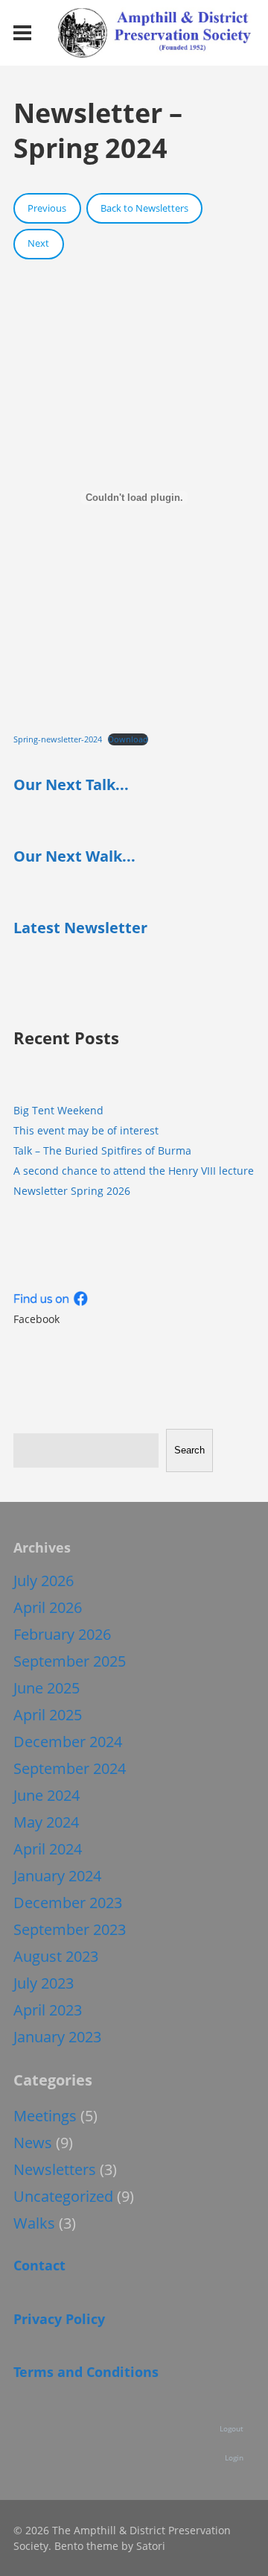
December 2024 (68, 1742)
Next (38, 243)
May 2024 (46, 1822)
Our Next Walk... (74, 856)
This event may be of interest (86, 1130)
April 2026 (48, 1607)
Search (189, 1450)
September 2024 (70, 1768)
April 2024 (48, 1849)
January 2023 (57, 2037)
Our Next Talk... (71, 785)
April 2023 (48, 2010)
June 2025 (47, 1688)
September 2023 (70, 1929)
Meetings (45, 2116)
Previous (47, 208)
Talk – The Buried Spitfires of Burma (102, 1150)
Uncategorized (63, 2196)
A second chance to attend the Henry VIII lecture (134, 1171)
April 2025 (48, 1715)
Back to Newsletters (144, 208)
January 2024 (57, 1876)
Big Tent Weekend (58, 1110)
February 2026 (62, 1634)
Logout (232, 2428)
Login (234, 2457)
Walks (34, 2223)
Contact (39, 2265)
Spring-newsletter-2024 (58, 739)
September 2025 (70, 1661)
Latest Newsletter (80, 928)
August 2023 (56, 1956)
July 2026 (44, 1581)
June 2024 (47, 1795)
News (33, 2143)
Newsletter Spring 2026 (72, 1191)
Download (128, 739)
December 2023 (68, 1903)
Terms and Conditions (86, 2372)
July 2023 (44, 1983)
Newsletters (55, 2169)
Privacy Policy (59, 2319)
